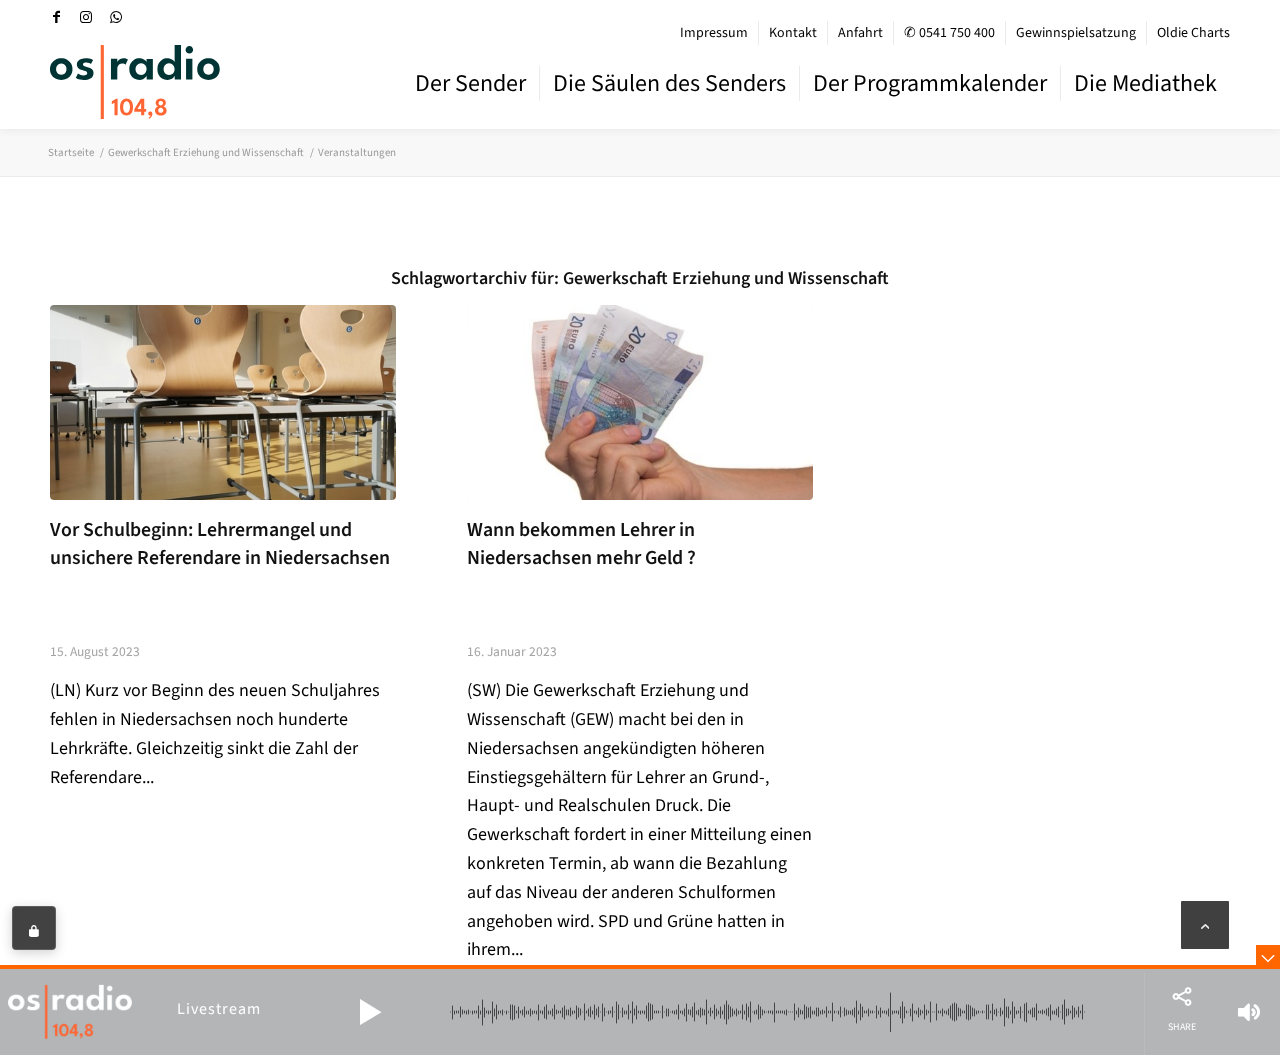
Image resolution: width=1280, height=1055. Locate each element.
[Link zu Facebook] (56, 17)
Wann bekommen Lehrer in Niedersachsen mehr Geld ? (581, 544)
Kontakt (793, 33)
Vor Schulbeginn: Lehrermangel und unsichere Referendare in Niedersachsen (220, 544)
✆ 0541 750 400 (949, 33)
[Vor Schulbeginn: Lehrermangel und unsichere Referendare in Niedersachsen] (223, 402)
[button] (370, 1012)
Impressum (714, 33)
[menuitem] (714, 33)
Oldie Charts (1193, 33)
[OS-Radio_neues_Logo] (135, 82)
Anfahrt (860, 33)
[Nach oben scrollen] (1205, 925)
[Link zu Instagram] (86, 17)
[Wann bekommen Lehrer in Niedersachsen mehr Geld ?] (640, 402)
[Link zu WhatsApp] (116, 17)
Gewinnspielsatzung (1076, 33)
